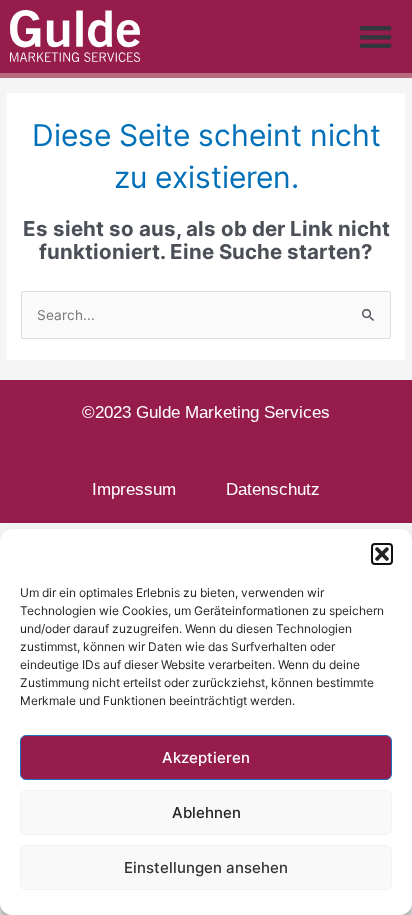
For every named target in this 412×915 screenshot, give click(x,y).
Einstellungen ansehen (206, 867)
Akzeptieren (206, 757)
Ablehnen (206, 812)
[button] (382, 554)
